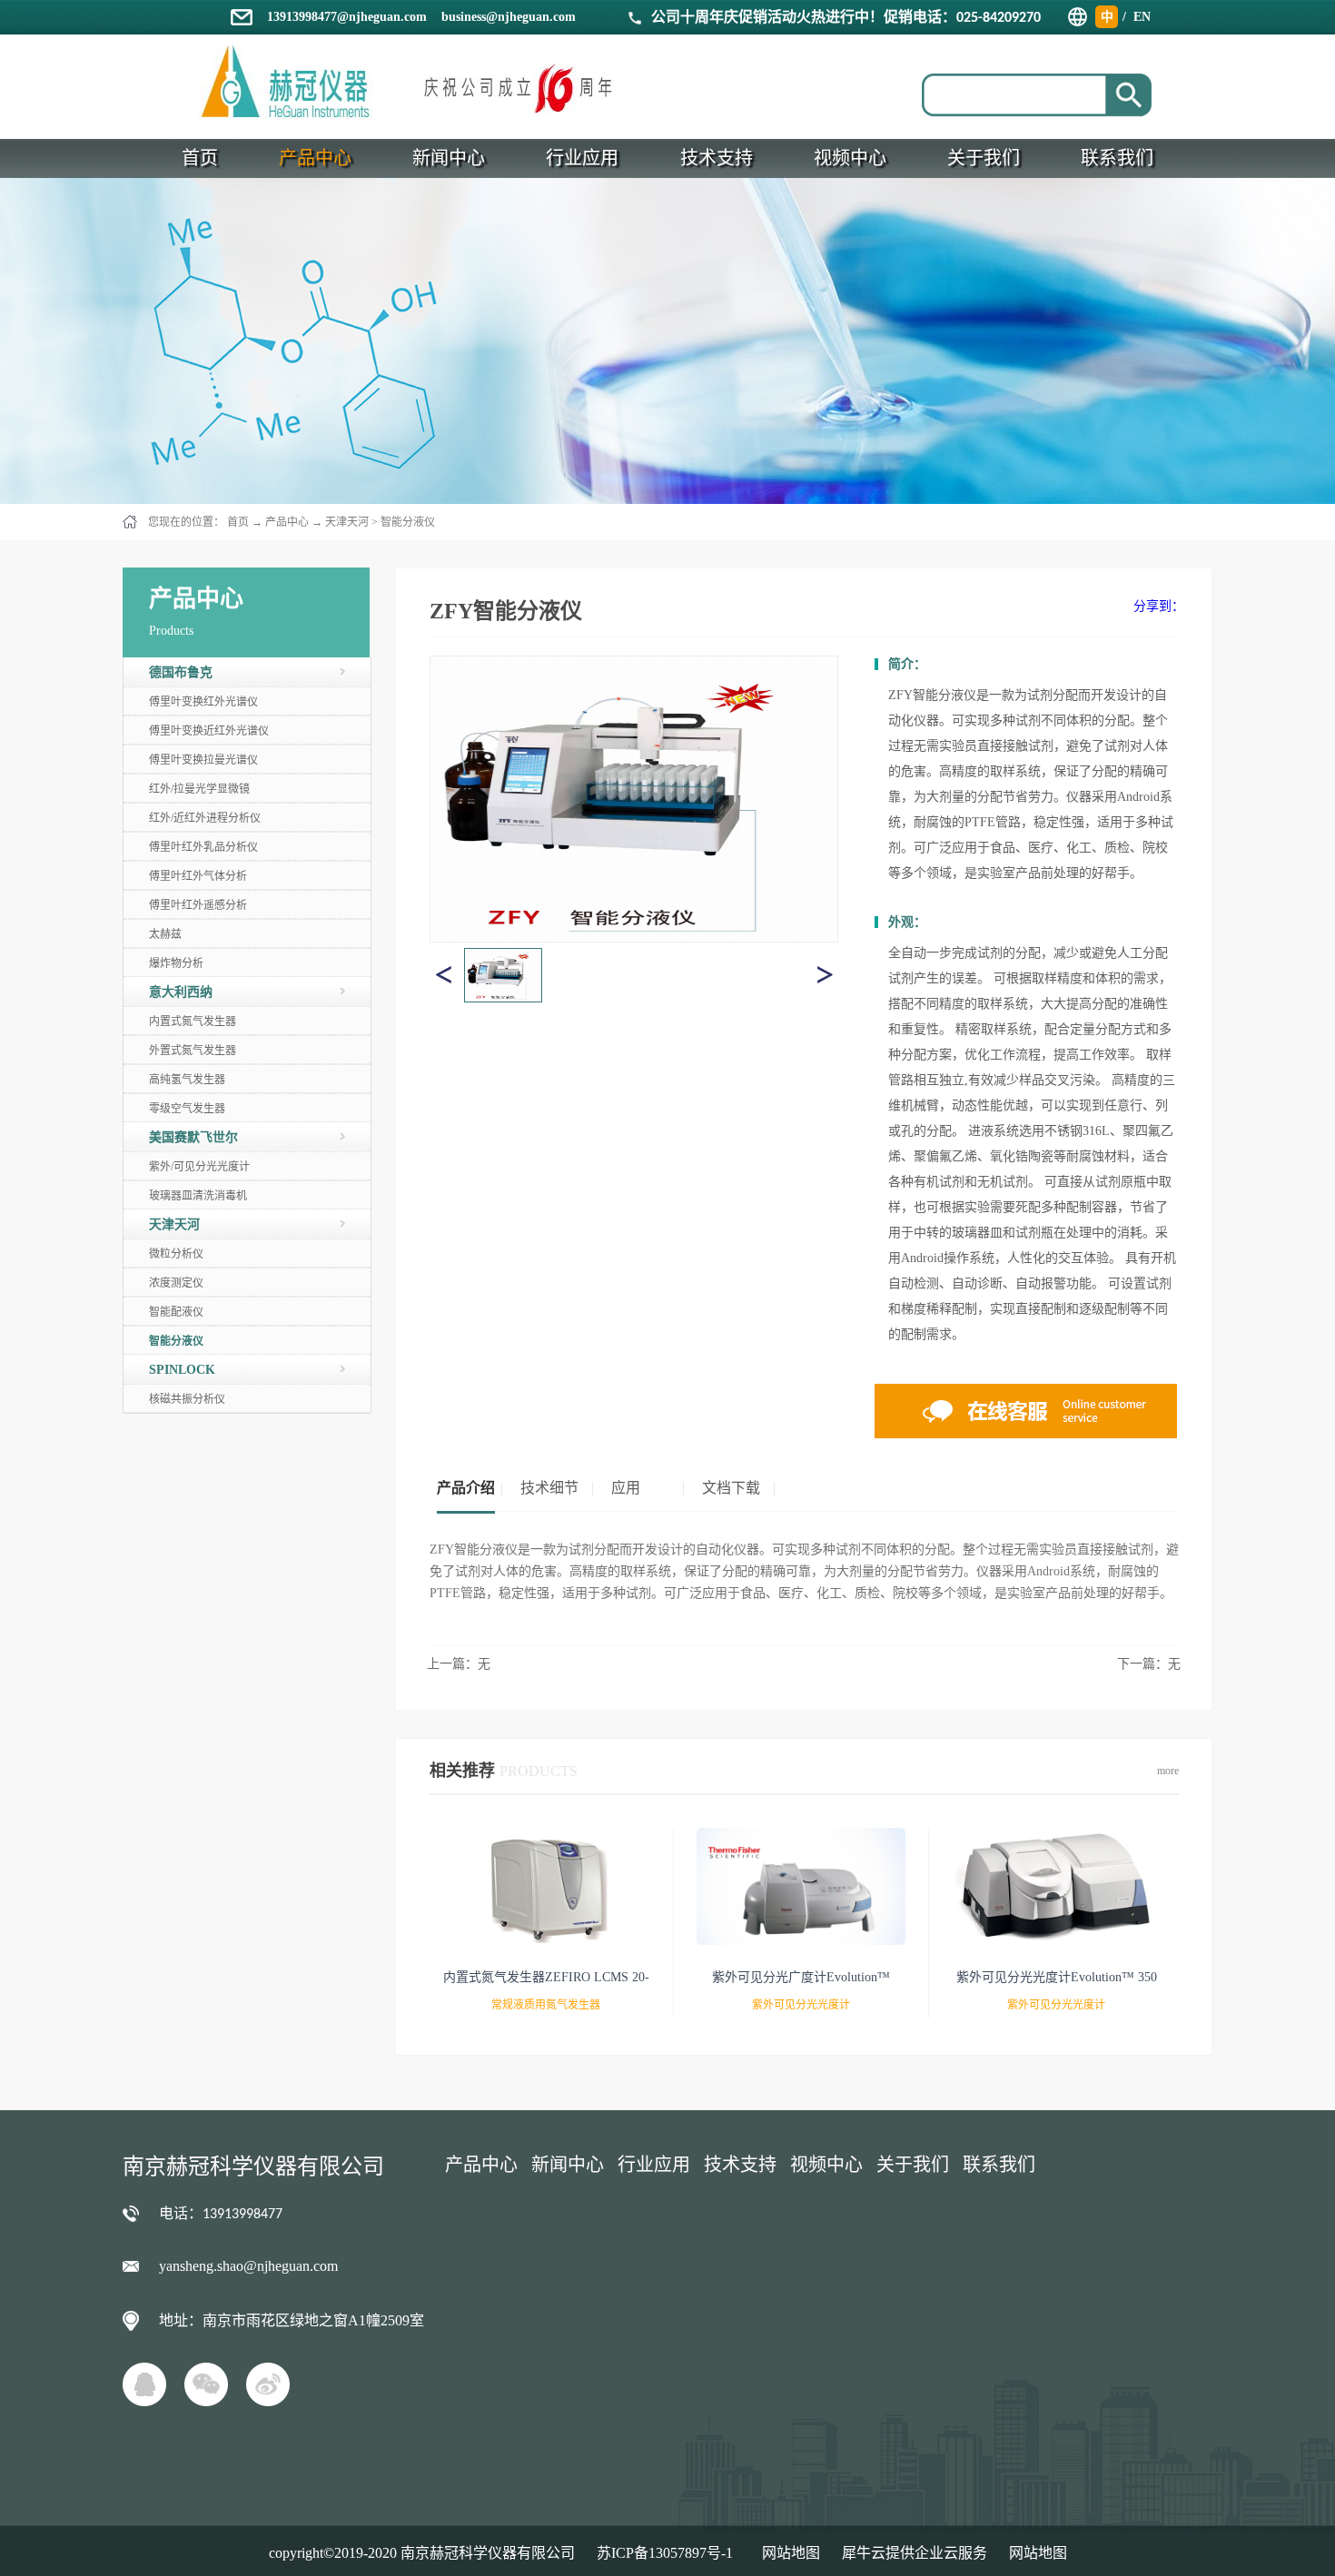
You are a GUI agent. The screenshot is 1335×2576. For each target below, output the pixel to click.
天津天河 (347, 522)
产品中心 (287, 522)
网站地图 (787, 2553)
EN (1142, 17)
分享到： (1159, 606)
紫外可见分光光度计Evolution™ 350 (1057, 1977)
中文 (1107, 19)
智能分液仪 (408, 522)
